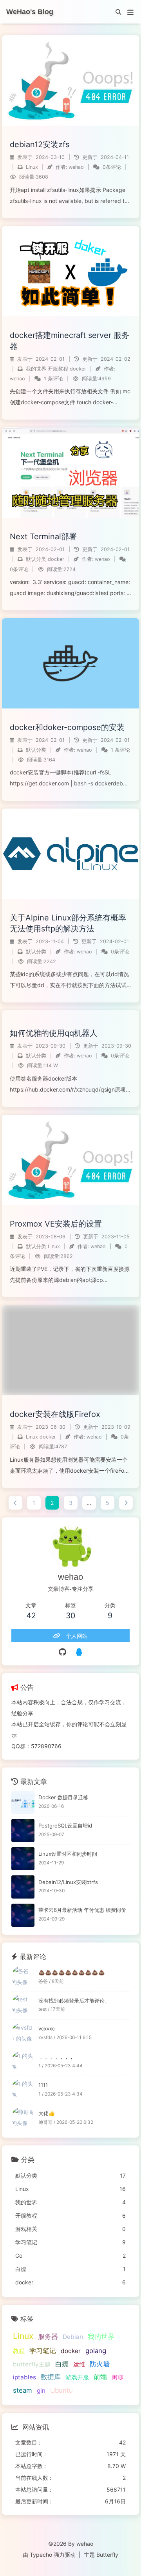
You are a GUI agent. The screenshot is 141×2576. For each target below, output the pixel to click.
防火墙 (100, 2364)
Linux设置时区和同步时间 (68, 1854)
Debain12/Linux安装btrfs (68, 1882)
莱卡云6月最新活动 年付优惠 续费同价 (82, 1910)
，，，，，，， (56, 2057)
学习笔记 (43, 2351)
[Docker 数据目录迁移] (23, 1803)
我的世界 (36, 369)
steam (23, 2390)
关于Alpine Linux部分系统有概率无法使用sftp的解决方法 (68, 923)
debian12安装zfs (40, 144)
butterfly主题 (32, 2364)
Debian (73, 2337)
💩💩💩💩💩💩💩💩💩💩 (72, 1972)
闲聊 (117, 2377)
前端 (100, 2377)
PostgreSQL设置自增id (65, 1826)
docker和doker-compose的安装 (67, 727)
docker (78, 369)
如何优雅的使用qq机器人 (54, 1033)
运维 (79, 2364)
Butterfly (107, 2555)
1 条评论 (53, 379)
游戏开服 (77, 2377)
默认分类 (36, 559)
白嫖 (62, 2364)
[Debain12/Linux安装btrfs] (23, 1887)
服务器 (48, 2337)
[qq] (79, 1652)
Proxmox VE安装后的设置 (56, 1224)
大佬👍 (47, 2113)
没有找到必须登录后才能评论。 (74, 2001)
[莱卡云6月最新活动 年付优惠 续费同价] (23, 1915)
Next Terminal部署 (43, 537)
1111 (43, 2085)
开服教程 (58, 369)
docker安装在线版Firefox (55, 1414)
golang (96, 2351)
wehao (76, 167)
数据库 (51, 2377)
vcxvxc (47, 2028)
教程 (19, 2351)
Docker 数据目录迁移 (63, 1797)
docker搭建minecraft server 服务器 (70, 341)
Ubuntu (61, 2390)
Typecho (41, 2555)
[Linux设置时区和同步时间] (23, 1859)
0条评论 (112, 167)
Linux (32, 167)
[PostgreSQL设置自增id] (23, 1830)
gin (41, 2391)
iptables (24, 2377)
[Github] (62, 1652)
